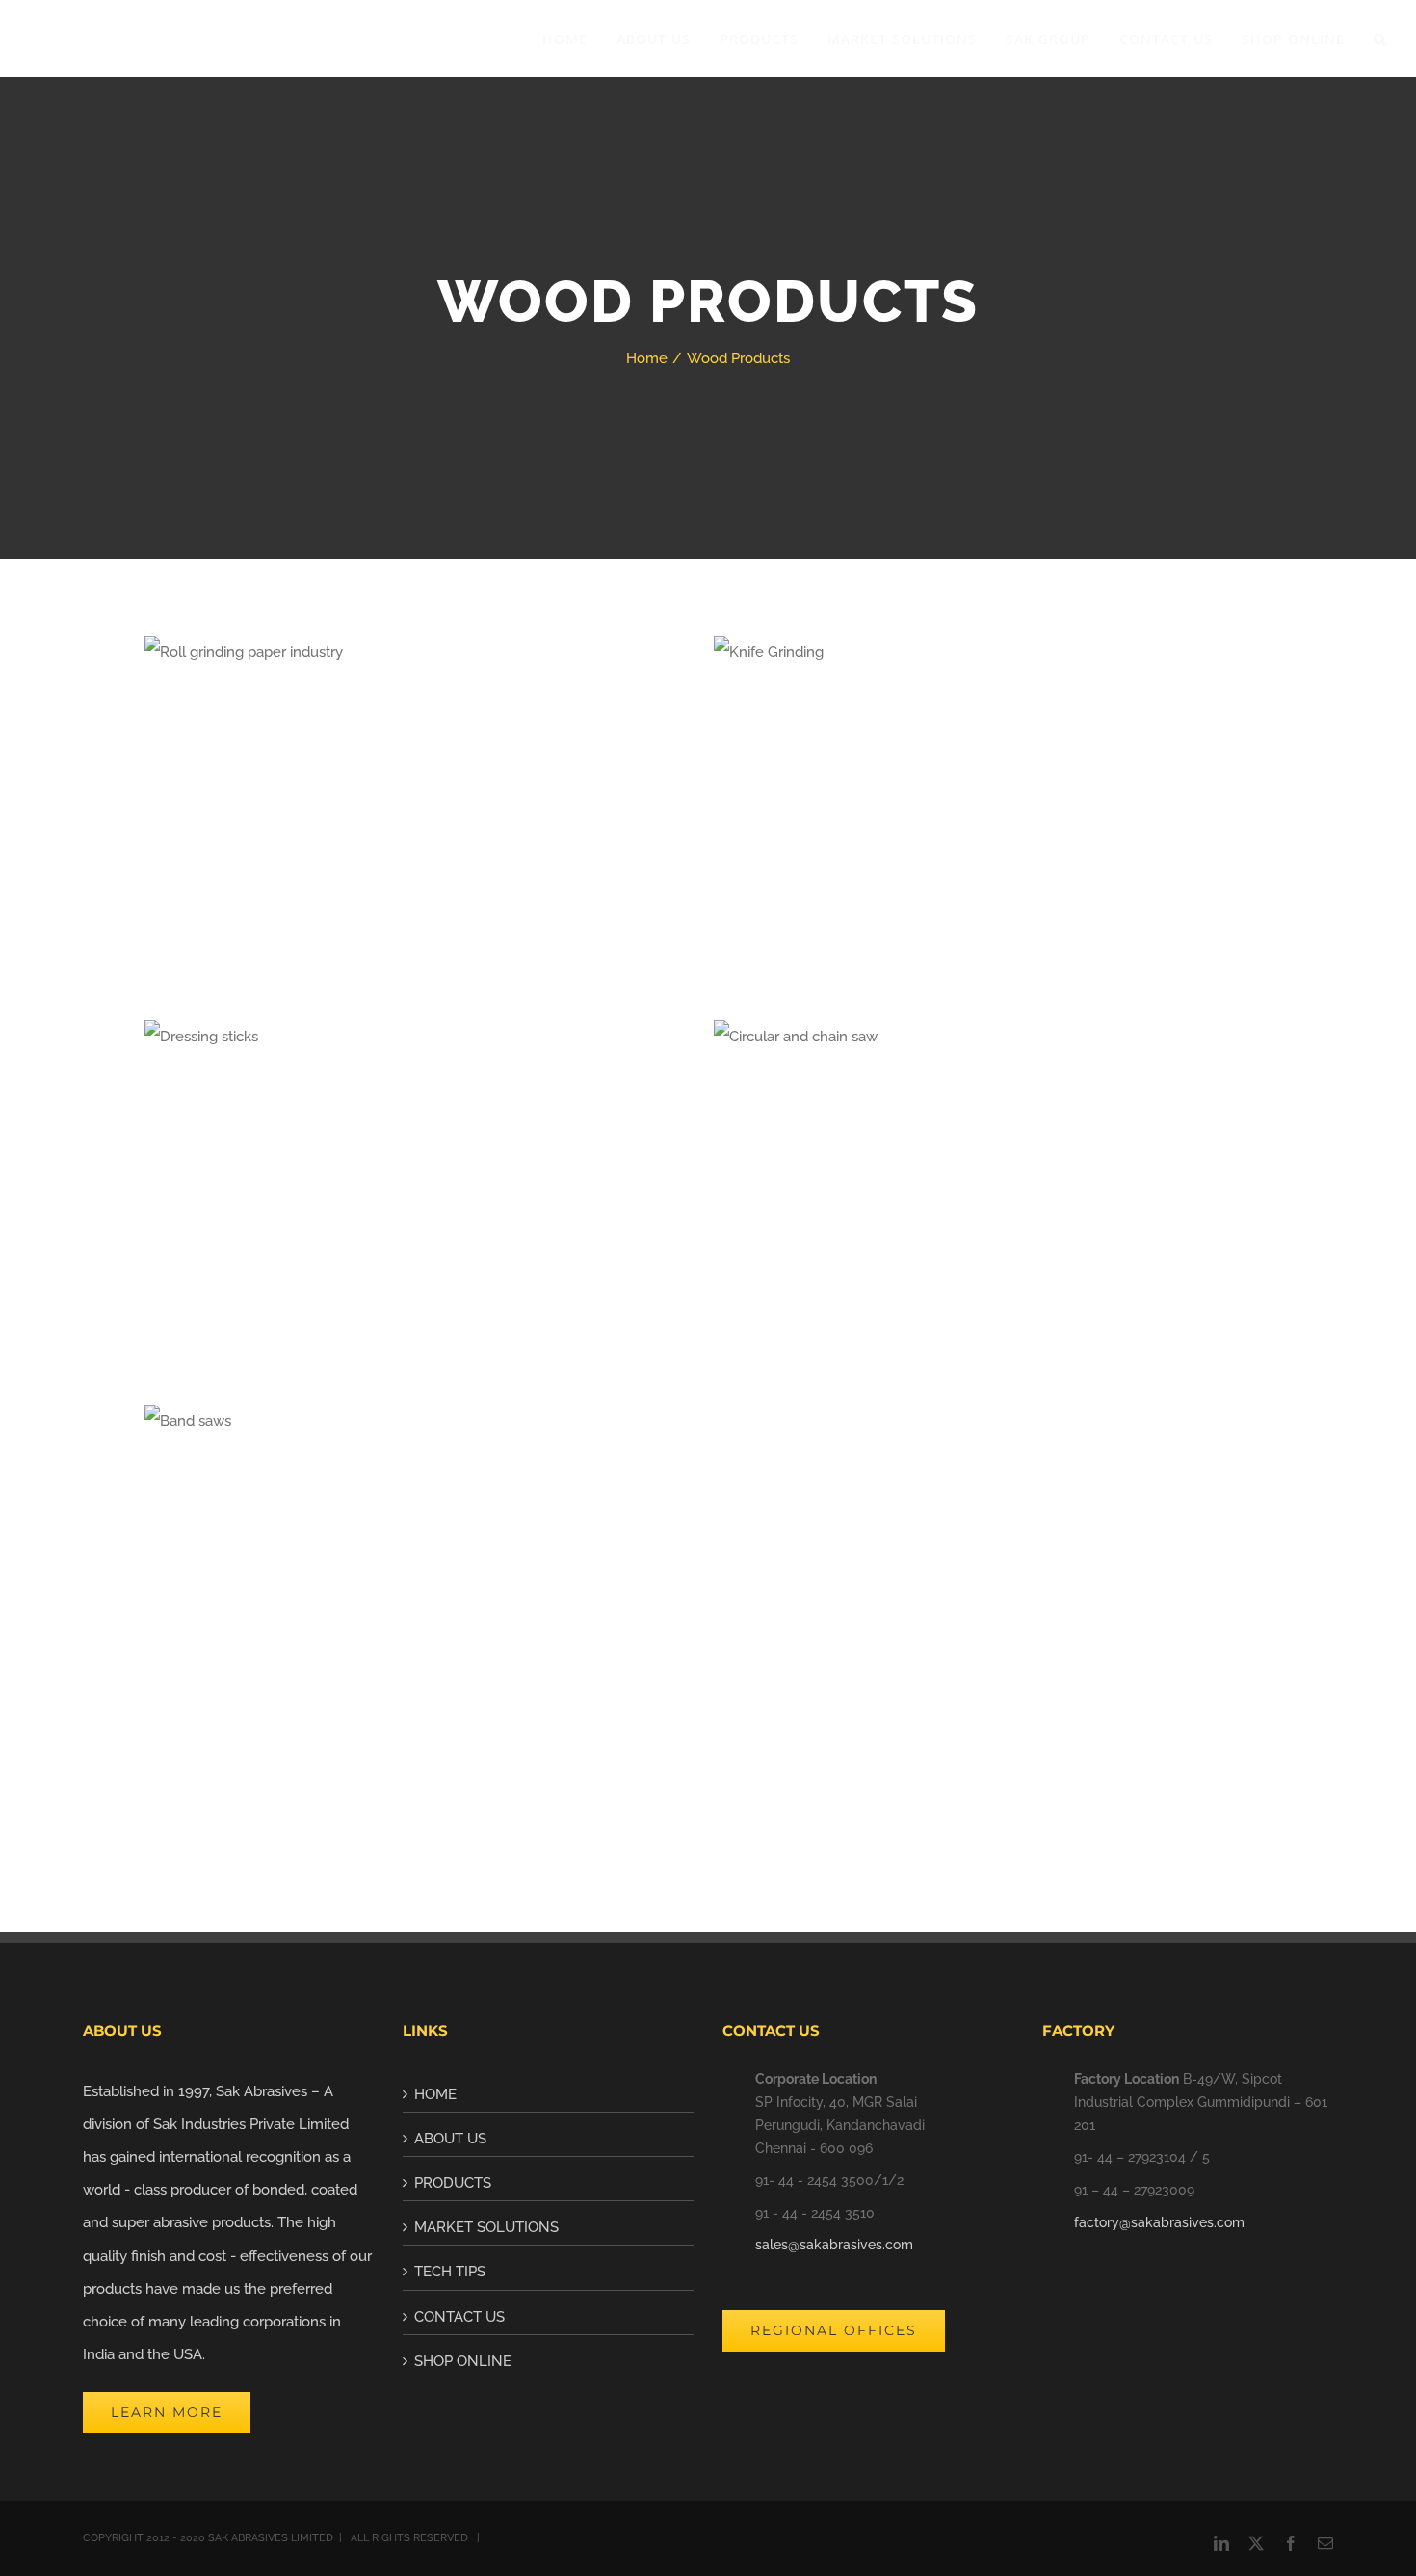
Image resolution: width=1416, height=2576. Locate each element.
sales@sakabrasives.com (834, 2245)
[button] (1380, 39)
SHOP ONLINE (463, 2361)
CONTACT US (459, 2317)
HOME (435, 2094)
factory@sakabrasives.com (1159, 2222)
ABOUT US (450, 2139)
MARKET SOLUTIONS (486, 2227)
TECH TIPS (450, 2272)
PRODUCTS (453, 2183)
